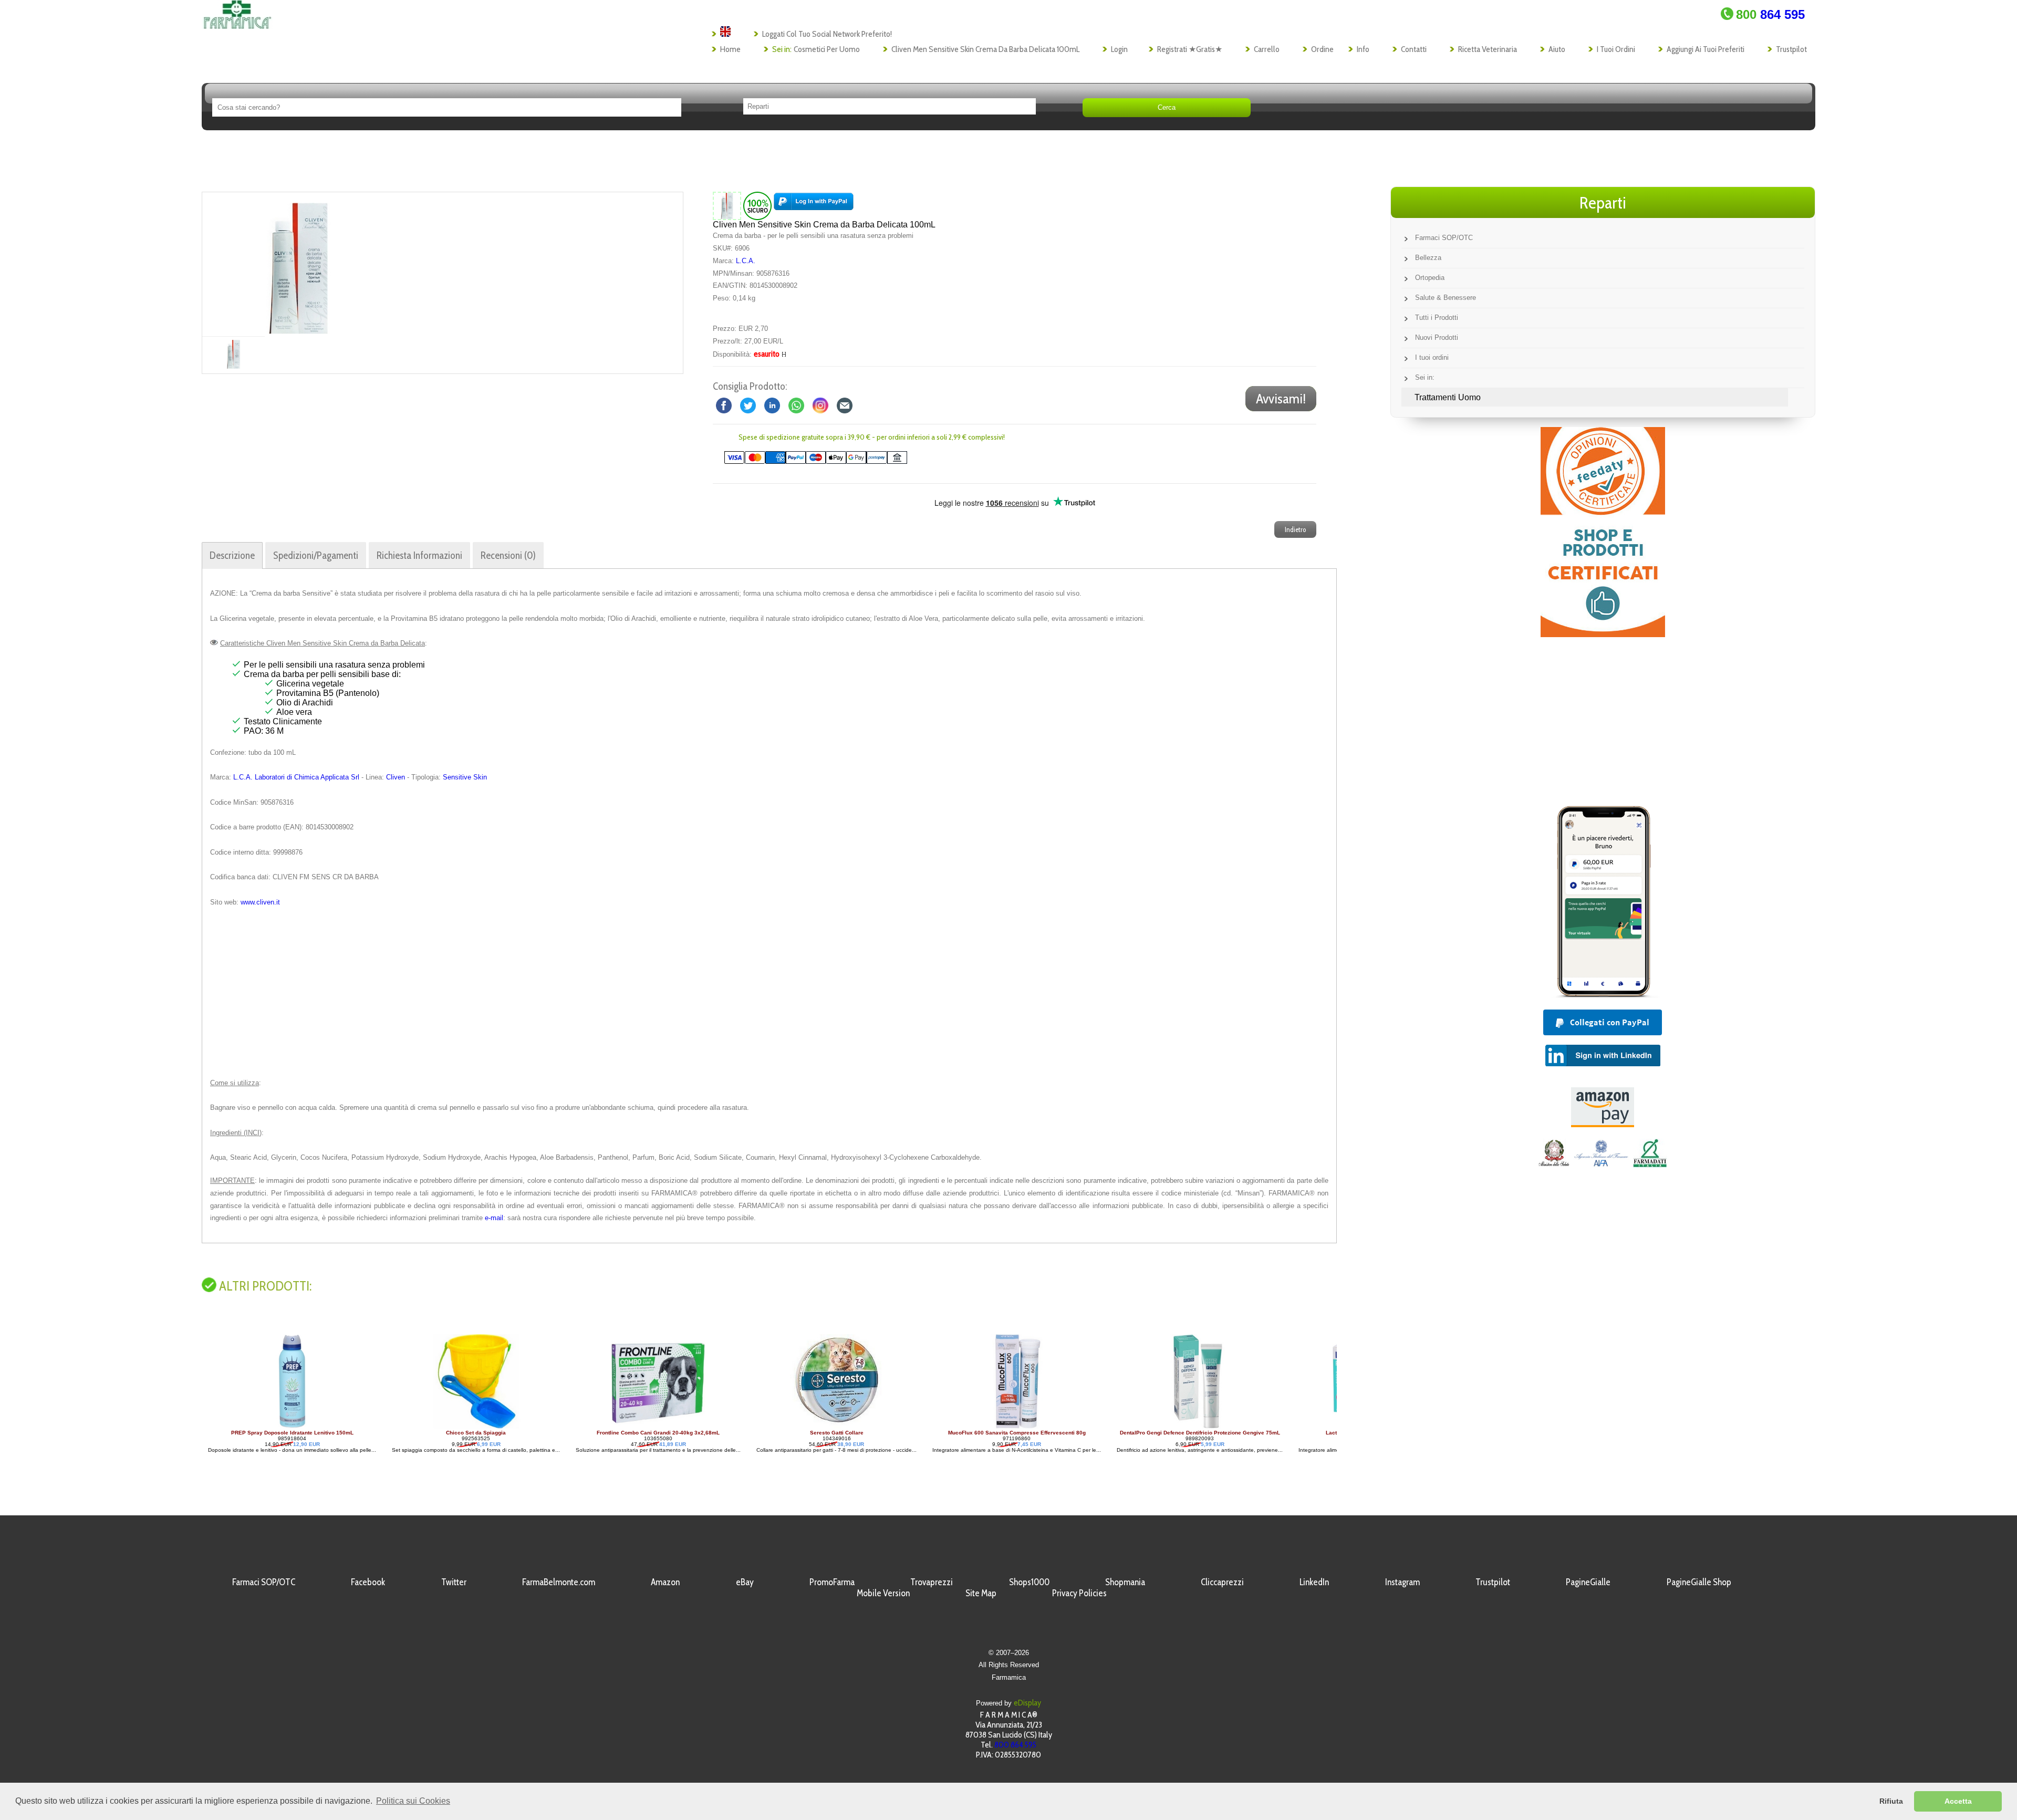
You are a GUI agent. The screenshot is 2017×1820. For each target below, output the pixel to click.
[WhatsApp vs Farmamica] (796, 405)
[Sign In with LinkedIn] (1603, 1063)
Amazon (665, 1582)
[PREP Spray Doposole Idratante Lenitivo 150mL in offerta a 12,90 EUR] (247, 1427)
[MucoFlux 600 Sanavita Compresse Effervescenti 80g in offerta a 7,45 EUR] (972, 1427)
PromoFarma (832, 1582)
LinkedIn (1314, 1582)
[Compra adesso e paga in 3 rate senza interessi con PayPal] (1603, 995)
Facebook (368, 1582)
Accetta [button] (1958, 1801)
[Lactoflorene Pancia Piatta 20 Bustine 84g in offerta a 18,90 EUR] (1335, 1427)
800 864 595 (1015, 1745)
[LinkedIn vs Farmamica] (772, 405)
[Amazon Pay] (1603, 1124)
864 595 (1770, 14)
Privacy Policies (1079, 1593)
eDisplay (1027, 1703)
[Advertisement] (769, 993)
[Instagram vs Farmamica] (820, 405)
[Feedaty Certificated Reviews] (1603, 634)
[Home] (237, 26)
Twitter (454, 1582)
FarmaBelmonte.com (559, 1582)
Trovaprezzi (932, 1582)
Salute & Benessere (1446, 298)
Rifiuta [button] (1891, 1801)
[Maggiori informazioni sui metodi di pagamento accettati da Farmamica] (810, 461)
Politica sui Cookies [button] (413, 1801)
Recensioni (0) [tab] (508, 555)
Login (1119, 49)
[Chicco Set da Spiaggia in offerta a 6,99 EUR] (431, 1427)
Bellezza (1428, 258)
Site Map (981, 1593)
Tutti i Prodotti (1437, 318)
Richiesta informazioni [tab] (419, 555)
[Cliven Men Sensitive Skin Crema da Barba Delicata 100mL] (298, 264)
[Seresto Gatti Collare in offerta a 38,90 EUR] (792, 1427)
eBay (745, 1582)
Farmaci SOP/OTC (1444, 238)
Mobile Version (883, 1593)
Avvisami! (1281, 399)
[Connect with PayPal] (814, 206)
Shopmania (1125, 1582)
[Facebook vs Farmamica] (724, 405)
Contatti (1414, 49)
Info (1363, 49)
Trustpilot (1791, 49)
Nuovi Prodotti (1437, 337)
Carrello (1267, 49)
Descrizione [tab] (232, 555)
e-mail (494, 1218)
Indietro (1295, 529)
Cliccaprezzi (1222, 1582)
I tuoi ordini (1616, 49)
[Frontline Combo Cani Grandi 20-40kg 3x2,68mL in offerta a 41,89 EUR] (614, 1427)
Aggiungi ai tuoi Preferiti (1706, 49)
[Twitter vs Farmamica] (748, 405)
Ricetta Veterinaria (1488, 49)
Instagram (1402, 1582)
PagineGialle (1588, 1582)
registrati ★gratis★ (1190, 49)
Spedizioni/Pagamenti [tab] (316, 555)
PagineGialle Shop (1699, 1582)
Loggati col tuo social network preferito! (827, 34)
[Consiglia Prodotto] (845, 405)
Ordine (1322, 49)
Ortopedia (1430, 278)
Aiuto (1557, 49)
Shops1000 (1029, 1582)
